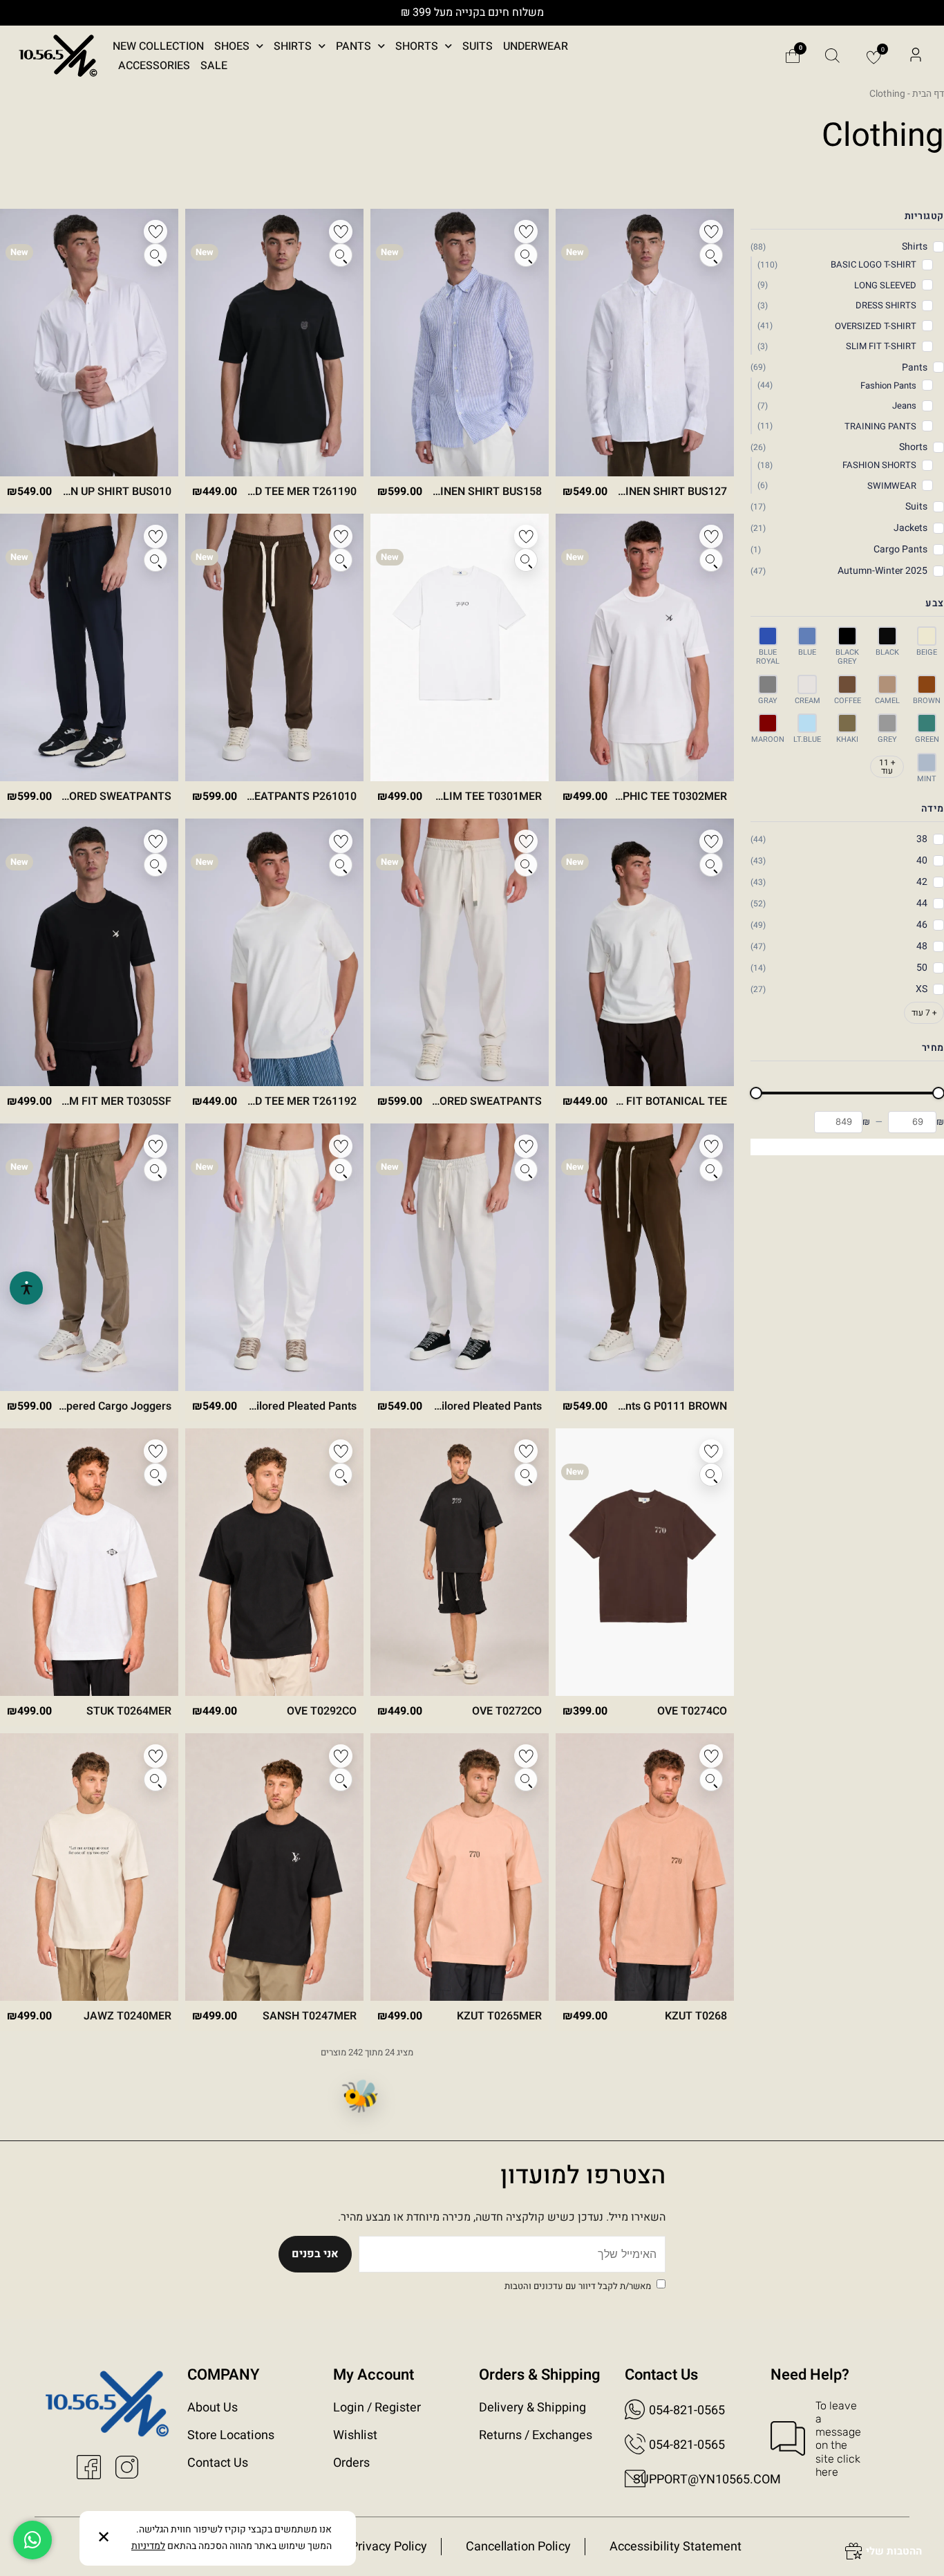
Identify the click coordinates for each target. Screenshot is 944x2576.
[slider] (756, 1093)
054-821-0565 (687, 2410)
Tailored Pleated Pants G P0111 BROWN (627, 1406)
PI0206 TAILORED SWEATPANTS (90, 796)
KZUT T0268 (696, 2016)
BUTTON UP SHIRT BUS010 (103, 492)
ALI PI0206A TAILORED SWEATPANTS (446, 1101)
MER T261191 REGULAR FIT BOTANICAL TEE (615, 1101)
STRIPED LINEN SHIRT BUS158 (464, 492)
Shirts (293, 46)
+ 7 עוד (924, 1013)
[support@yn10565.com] (635, 2479)
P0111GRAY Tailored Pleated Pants (454, 1406)
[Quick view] (711, 255)
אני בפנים (315, 2254)
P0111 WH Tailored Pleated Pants (273, 1406)
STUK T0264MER (129, 1711)
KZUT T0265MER (499, 2016)
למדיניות (148, 2546)
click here (838, 2465)
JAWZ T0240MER (128, 2016)
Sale (214, 66)
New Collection (158, 46)
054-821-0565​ (687, 2445)
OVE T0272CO (507, 1711)
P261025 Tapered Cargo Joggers (89, 1406)
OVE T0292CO (322, 1711)
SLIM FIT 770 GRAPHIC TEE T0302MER (629, 796)
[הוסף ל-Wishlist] (711, 232)
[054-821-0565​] (635, 2444)
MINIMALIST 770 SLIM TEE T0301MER (444, 796)
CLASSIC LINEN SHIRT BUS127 (649, 492)
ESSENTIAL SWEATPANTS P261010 (267, 796)
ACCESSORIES (154, 66)
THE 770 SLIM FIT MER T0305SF (89, 1101)
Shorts (417, 46)
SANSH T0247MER (310, 2016)
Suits (478, 46)
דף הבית (928, 94)
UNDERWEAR (536, 46)
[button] (916, 56)
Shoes (232, 46)
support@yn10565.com (707, 2480)
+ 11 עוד (887, 767)
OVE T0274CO (692, 1711)
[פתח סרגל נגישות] (26, 1288)
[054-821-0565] (635, 2409)
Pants (353, 46)
